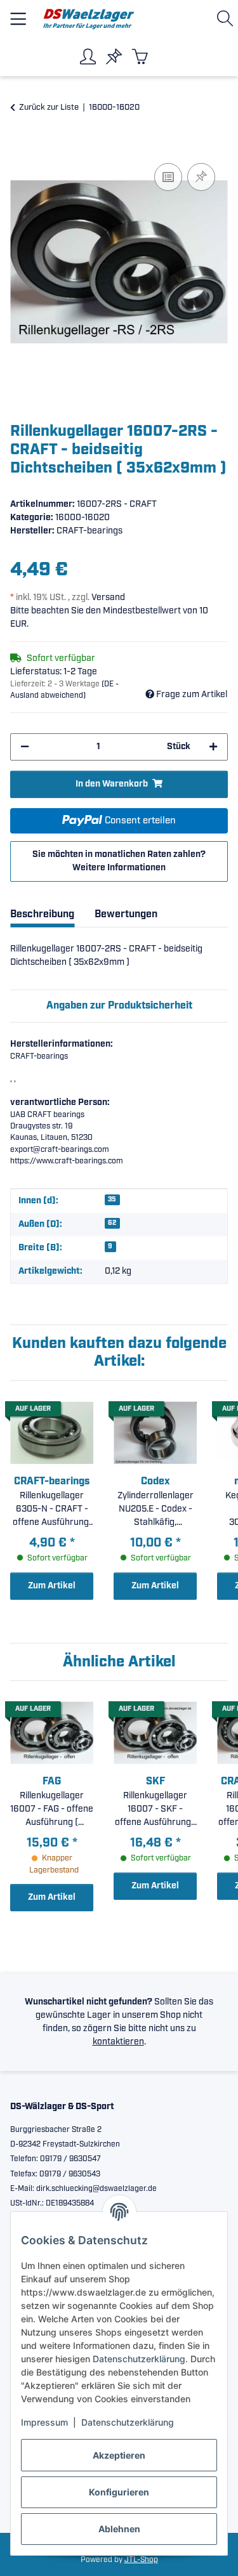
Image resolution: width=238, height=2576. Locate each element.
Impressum (44, 2422)
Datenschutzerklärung (139, 2359)
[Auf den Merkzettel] (201, 177)
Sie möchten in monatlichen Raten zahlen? (119, 861)
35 (112, 1200)
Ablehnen (119, 2529)
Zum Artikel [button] (52, 1586)
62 (112, 1223)
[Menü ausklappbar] (18, 14)
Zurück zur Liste (49, 108)
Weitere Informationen (119, 868)
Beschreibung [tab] (42, 914)
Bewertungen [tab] (126, 914)
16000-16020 (83, 518)
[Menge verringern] (25, 747)
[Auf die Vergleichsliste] (168, 177)
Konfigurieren (119, 2492)
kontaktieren (118, 2042)
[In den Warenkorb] (20, 146)
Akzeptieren (119, 2455)
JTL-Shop (141, 2560)
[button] (228, 19)
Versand (108, 598)
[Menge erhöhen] (213, 747)
